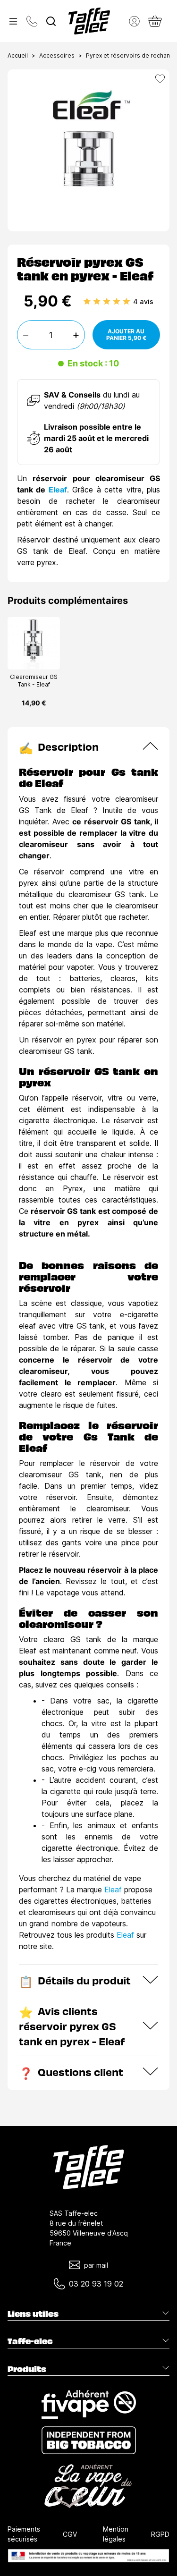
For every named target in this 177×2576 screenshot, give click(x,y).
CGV (70, 2534)
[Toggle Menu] (13, 21)
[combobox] (51, 21)
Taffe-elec (30, 2341)
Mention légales (116, 2534)
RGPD (160, 2534)
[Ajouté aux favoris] (160, 79)
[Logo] (89, 21)
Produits (27, 2369)
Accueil (18, 55)
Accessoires (57, 55)
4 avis (143, 301)
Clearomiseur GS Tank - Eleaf (34, 681)
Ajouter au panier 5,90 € (126, 335)
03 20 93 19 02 (96, 2284)
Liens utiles (33, 2313)
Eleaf (58, 490)
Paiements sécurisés (24, 2534)
